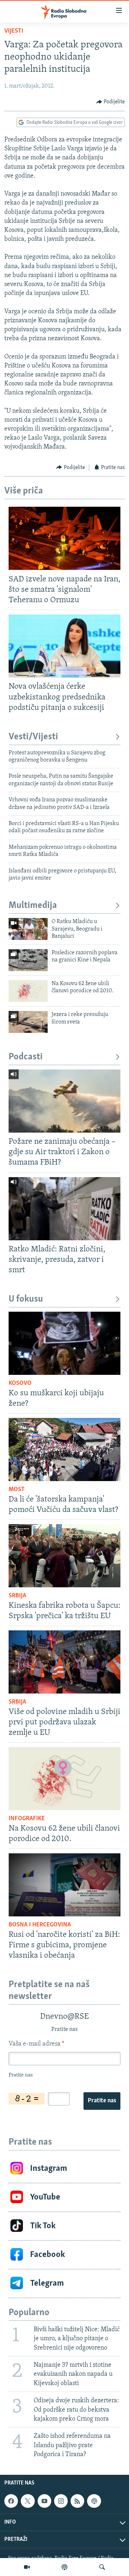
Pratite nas (102, 2101)
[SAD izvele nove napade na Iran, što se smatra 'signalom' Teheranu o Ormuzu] (64, 538)
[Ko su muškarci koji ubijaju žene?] (64, 1343)
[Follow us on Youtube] (44, 2501)
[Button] (111, 102)
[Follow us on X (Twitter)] (28, 2501)
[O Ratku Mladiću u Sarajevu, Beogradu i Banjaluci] (28, 929)
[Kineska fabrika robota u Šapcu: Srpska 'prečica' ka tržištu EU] (64, 1556)
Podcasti (26, 1057)
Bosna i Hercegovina (40, 1925)
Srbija (17, 1596)
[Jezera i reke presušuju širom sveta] (28, 1022)
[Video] (27, 2567)
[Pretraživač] (102, 2567)
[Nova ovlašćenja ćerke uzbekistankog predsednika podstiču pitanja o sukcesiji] (64, 646)
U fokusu (26, 1299)
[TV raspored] (94, 2501)
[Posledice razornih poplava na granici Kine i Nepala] (28, 960)
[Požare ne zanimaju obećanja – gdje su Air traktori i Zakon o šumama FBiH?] (64, 1101)
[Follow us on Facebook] (11, 2501)
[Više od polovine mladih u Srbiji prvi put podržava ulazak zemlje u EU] (64, 1662)
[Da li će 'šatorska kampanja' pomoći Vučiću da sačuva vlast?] (64, 1449)
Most (17, 1490)
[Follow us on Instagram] (61, 2501)
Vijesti (14, 31)
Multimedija (33, 906)
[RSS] (77, 2501)
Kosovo (20, 1383)
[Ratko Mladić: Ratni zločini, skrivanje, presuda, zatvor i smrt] (64, 1209)
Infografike (27, 1819)
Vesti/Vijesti (33, 737)
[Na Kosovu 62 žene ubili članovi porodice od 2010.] (28, 991)
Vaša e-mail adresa (36, 2044)
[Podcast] (64, 2567)
